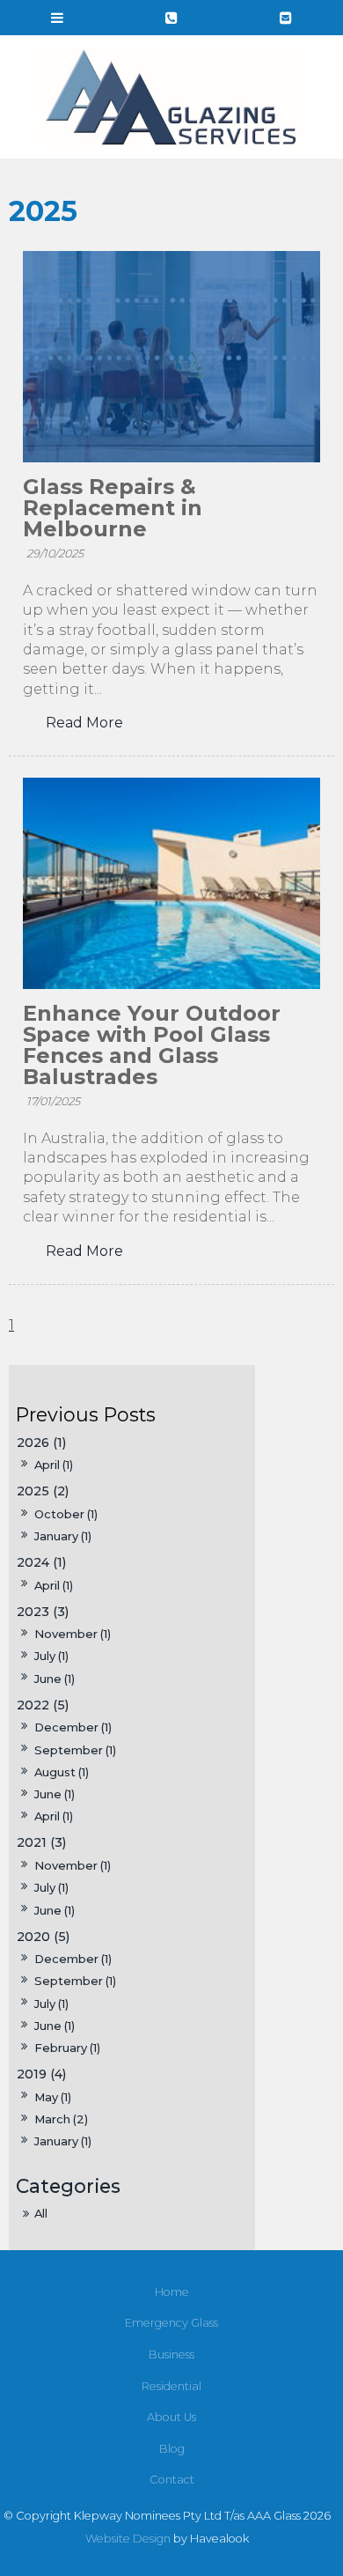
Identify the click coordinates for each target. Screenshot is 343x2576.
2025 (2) (43, 1491)
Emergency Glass (171, 2323)
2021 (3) (41, 1842)
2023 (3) (43, 1612)
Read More (84, 723)
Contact (172, 2480)
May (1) (53, 2097)
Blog (172, 2449)
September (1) (75, 1750)
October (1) (66, 1514)
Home (172, 2292)
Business (171, 2355)
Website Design (128, 2539)
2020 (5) (43, 1937)
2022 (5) (43, 1705)
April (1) (54, 1465)
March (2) (61, 2119)
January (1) (63, 1536)
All (41, 2213)
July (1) (51, 1656)
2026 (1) (41, 1443)
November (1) (73, 1634)
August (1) (62, 1772)
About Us (171, 2417)
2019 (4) (41, 2074)
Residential (171, 2386)
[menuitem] (171, 2292)
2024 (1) (41, 1562)
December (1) (73, 1727)
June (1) (55, 1679)
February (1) (67, 2048)
